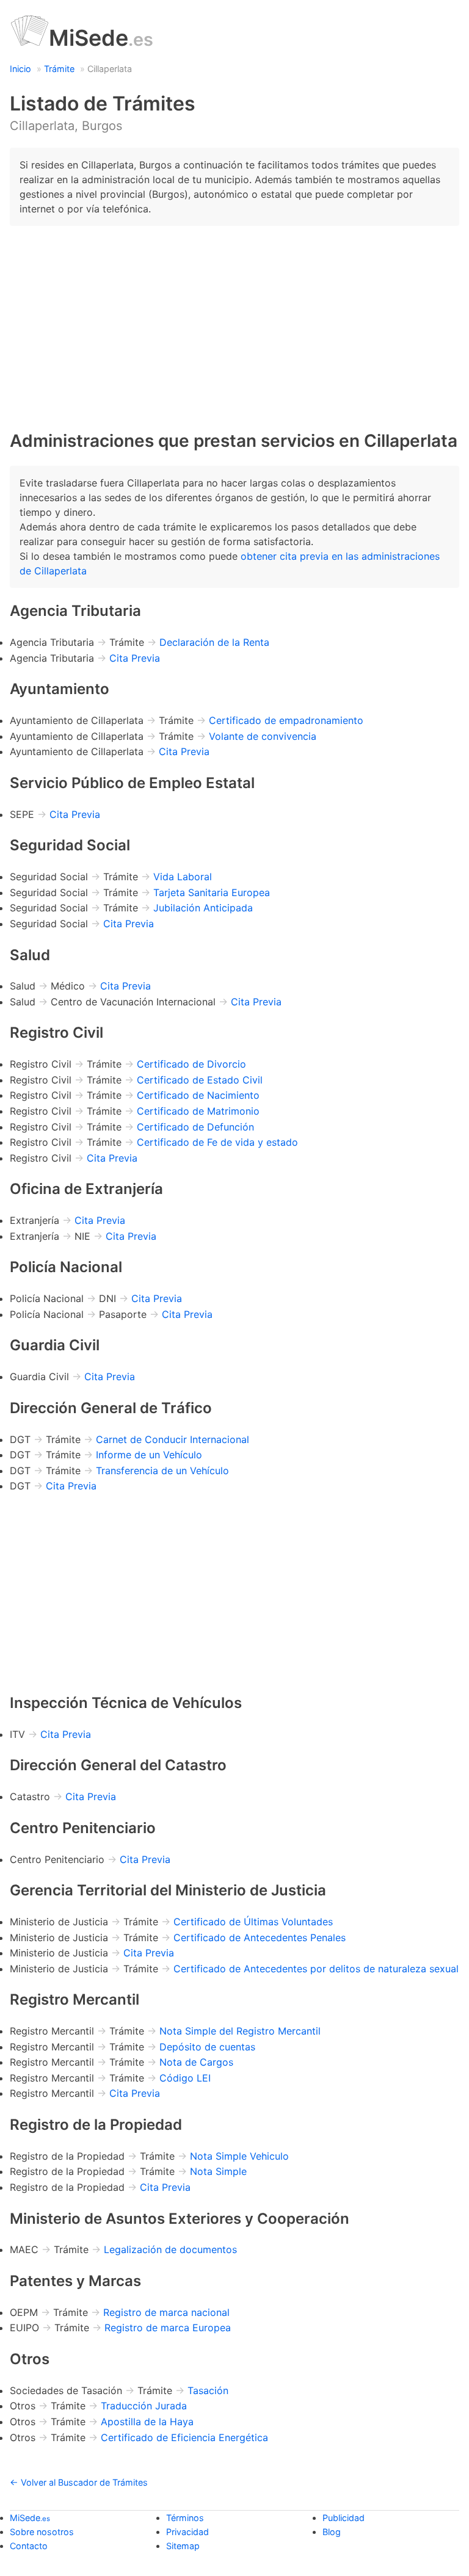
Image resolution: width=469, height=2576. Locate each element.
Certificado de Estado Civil (200, 1080)
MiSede (101, 38)
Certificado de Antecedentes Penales (260, 1937)
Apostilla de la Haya (147, 2422)
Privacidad (187, 2532)
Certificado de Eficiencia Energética (184, 2437)
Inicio (20, 69)
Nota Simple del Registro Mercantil (240, 2031)
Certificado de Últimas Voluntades (253, 1922)
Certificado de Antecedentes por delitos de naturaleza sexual (316, 1969)
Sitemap (183, 2546)
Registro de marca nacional (166, 2312)
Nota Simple (218, 2171)
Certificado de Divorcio (191, 1064)
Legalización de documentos (170, 2249)
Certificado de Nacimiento (198, 1095)
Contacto (29, 2546)
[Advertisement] (234, 321)
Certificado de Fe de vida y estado (217, 1142)
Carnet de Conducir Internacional (173, 1439)
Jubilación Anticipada (203, 908)
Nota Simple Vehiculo (239, 2156)
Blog (332, 2532)
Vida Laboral (183, 877)
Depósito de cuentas (207, 2047)
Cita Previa (135, 658)
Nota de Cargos (196, 2062)
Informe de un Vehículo (149, 1455)
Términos (185, 2518)
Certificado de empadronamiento (286, 720)
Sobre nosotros (42, 2532)
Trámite (59, 69)
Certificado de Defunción (195, 1127)
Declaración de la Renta (214, 642)
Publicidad (344, 2518)
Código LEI (185, 2078)
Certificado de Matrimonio (198, 1111)
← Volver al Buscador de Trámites (79, 2482)
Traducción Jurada (144, 2406)
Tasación (208, 2390)
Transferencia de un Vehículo (162, 1471)
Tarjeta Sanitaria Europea (212, 892)
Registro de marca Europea (168, 2328)
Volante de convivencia (263, 736)
